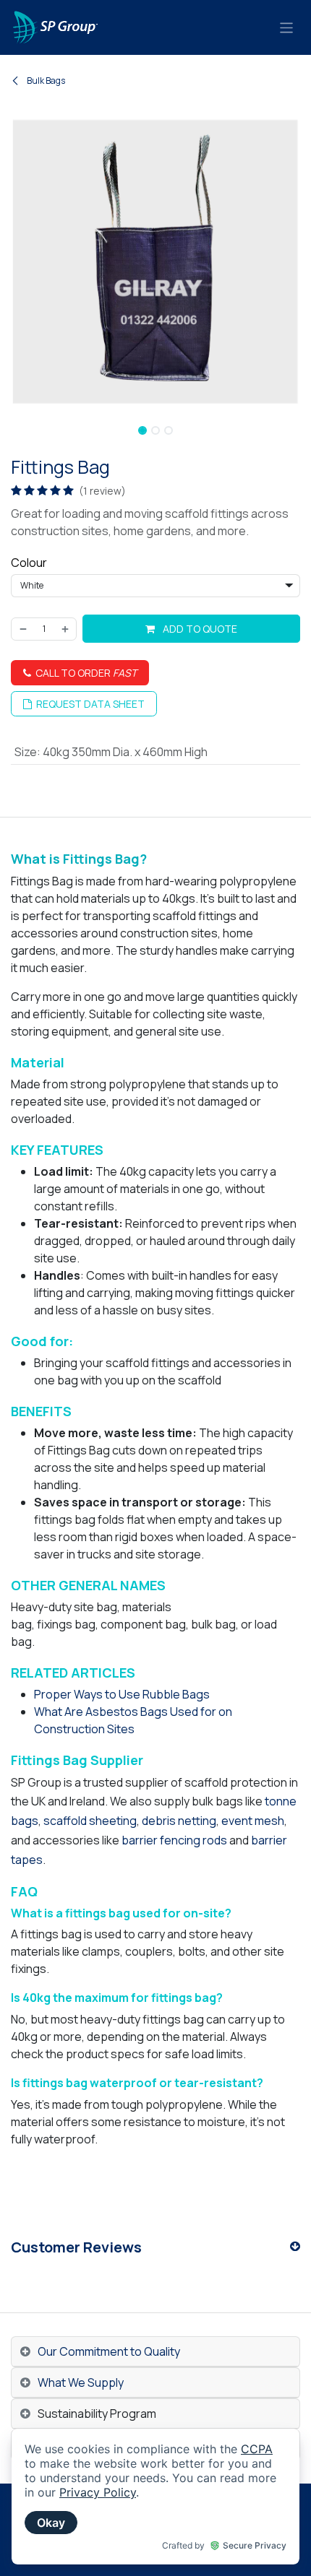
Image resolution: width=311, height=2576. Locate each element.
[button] (16, 426)
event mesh (253, 1821)
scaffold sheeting (90, 1821)
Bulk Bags (45, 81)
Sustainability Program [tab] (97, 2414)
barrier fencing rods (174, 1840)
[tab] (155, 2352)
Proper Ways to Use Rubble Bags (122, 1694)
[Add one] (66, 629)
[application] (155, 2497)
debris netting (179, 1821)
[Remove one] (22, 629)
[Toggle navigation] (287, 27)
